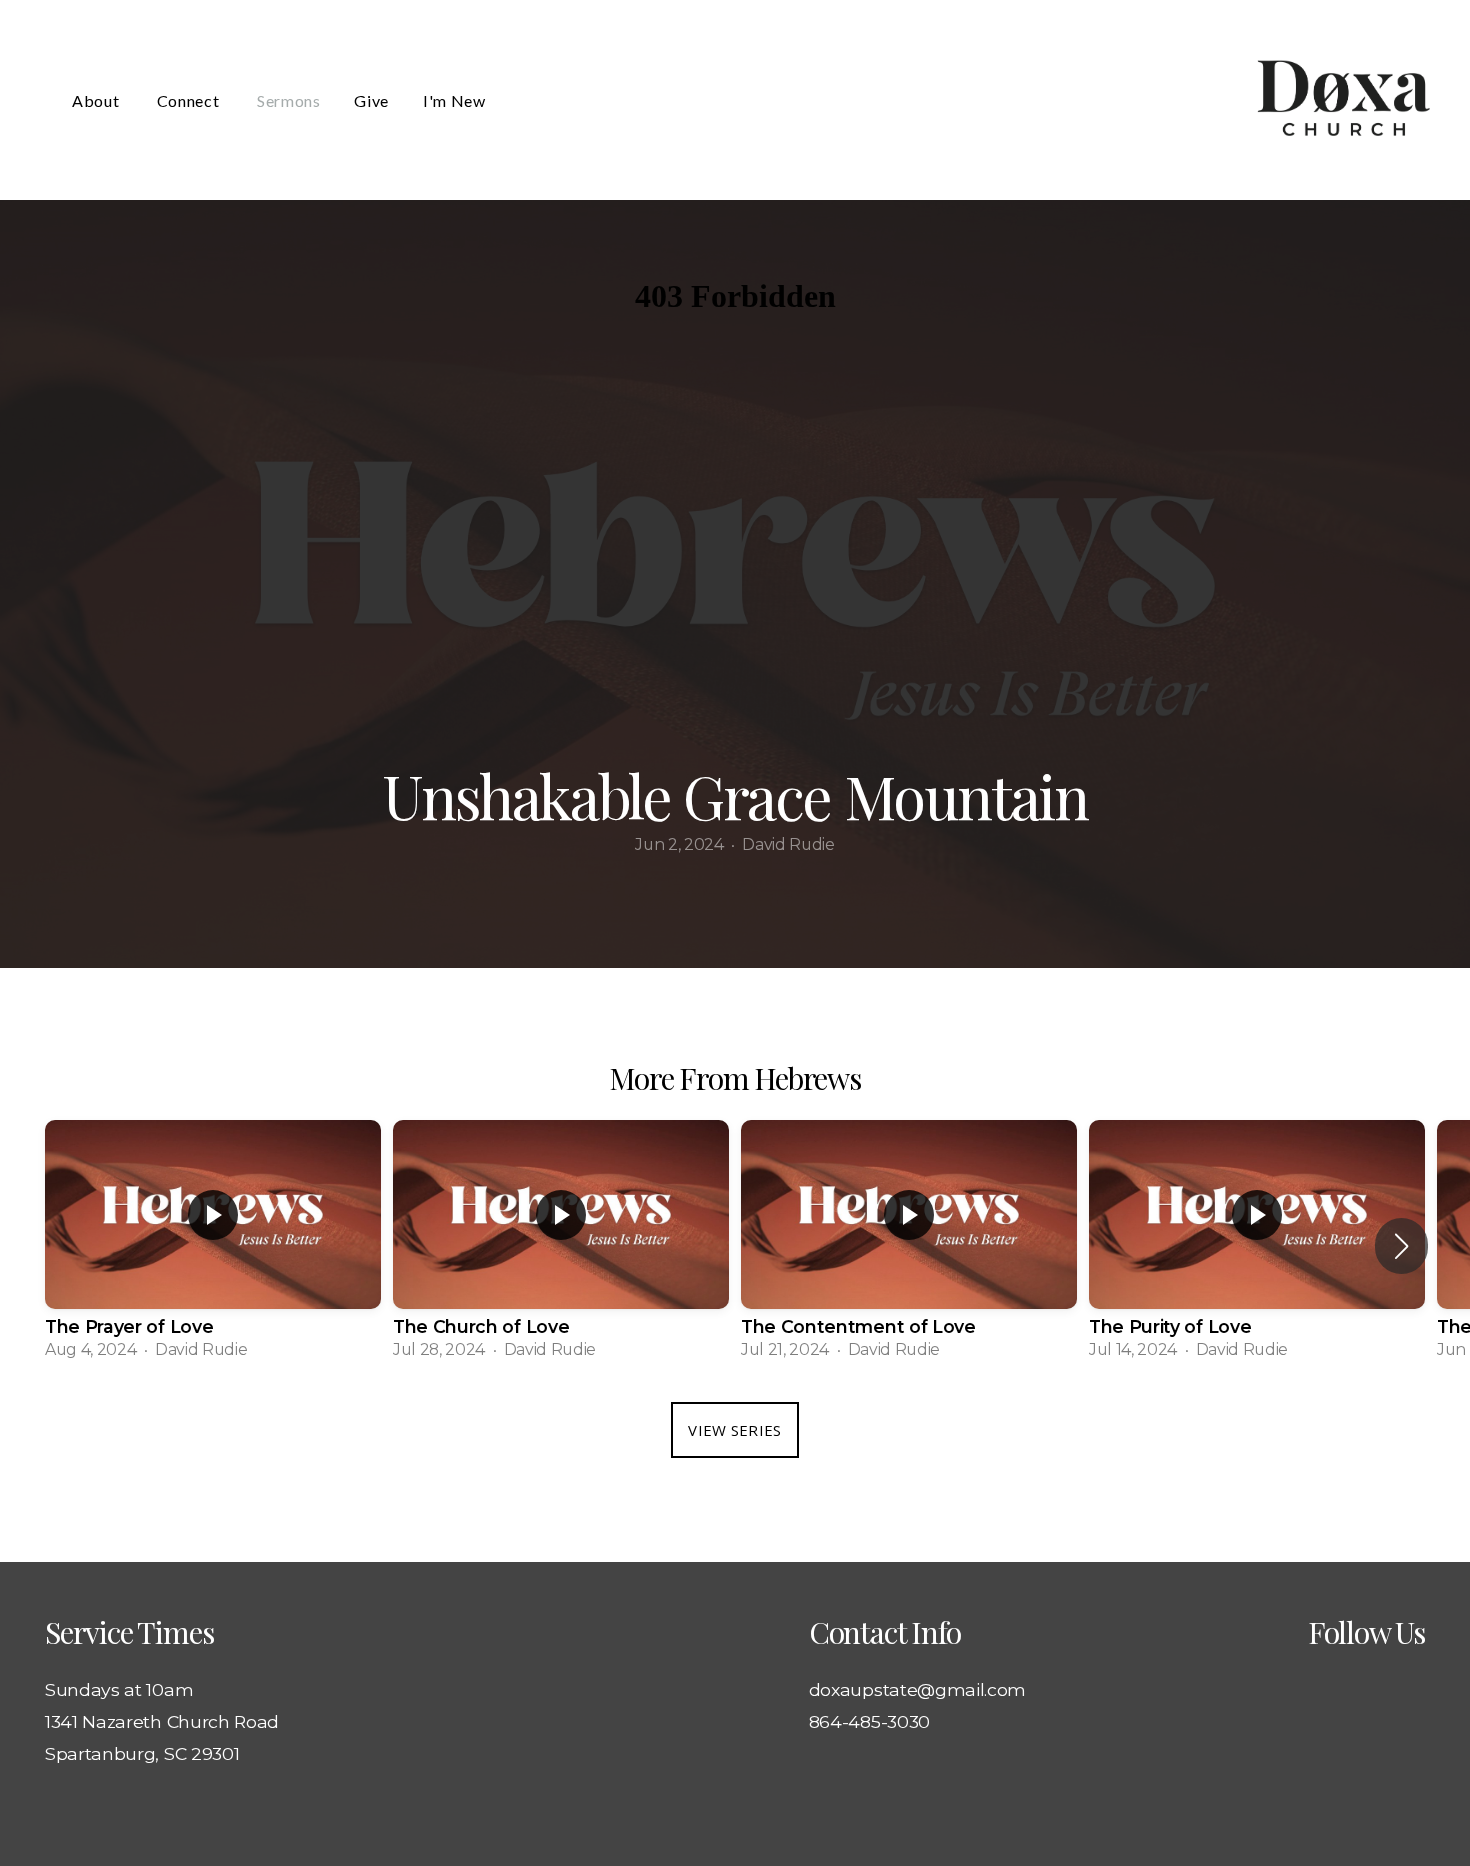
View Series (734, 1430)
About (97, 100)
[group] (213, 1246)
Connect (190, 100)
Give (371, 100)
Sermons (288, 100)
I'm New (454, 100)
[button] (1401, 1246)
